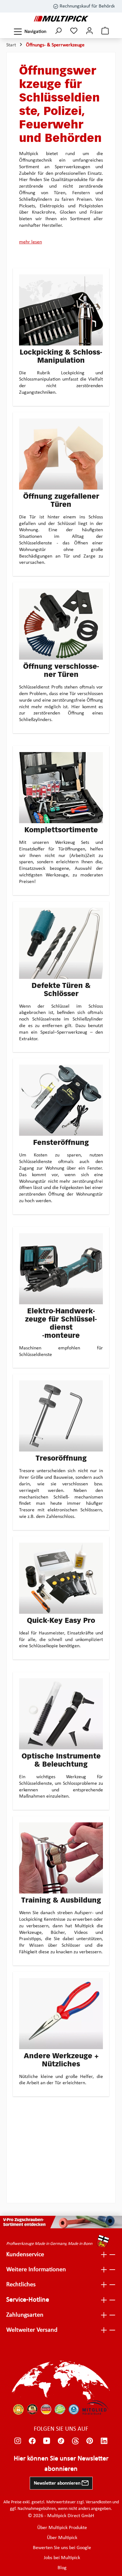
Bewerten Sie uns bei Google (62, 2548)
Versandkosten (99, 2502)
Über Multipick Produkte (62, 2528)
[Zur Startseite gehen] (61, 19)
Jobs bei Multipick (62, 2558)
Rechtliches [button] (21, 2285)
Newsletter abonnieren (58, 2483)
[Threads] (75, 2441)
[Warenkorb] (105, 31)
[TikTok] (61, 2441)
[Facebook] (32, 2441)
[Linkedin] (104, 2441)
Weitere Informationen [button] (36, 2270)
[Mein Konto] (89, 31)
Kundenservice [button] (25, 2255)
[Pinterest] (90, 2441)
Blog (62, 2568)
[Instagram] (18, 2441)
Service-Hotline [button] (28, 2300)
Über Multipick (62, 2538)
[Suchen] (58, 31)
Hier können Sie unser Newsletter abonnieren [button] (61, 2464)
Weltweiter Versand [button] (32, 2330)
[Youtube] (47, 2441)
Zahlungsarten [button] (25, 2315)
